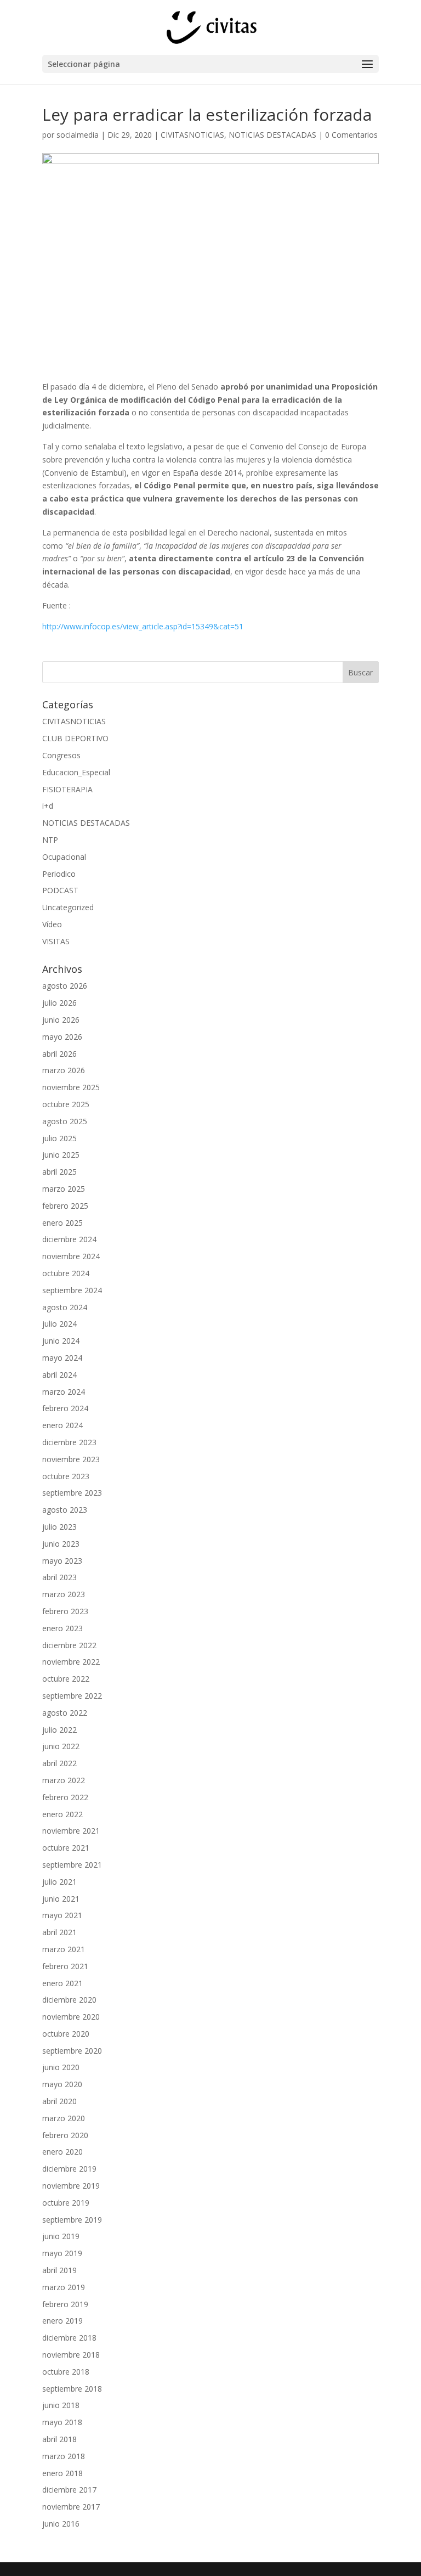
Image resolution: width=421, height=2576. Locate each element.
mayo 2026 (62, 1037)
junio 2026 (61, 1020)
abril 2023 (59, 1577)
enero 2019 (62, 2321)
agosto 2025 (65, 1121)
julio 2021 (59, 1882)
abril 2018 (59, 2439)
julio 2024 (59, 1324)
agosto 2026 (65, 986)
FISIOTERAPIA (67, 789)
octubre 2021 (66, 1848)
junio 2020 (61, 2067)
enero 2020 (62, 2152)
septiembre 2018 (72, 2389)
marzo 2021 (64, 1949)
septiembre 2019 (72, 2220)
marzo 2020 (64, 2118)
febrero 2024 (65, 1408)
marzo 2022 (64, 1780)
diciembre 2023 (69, 1442)
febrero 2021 (65, 1966)
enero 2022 (62, 1814)
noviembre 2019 (71, 2186)
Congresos (61, 755)
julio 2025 (59, 1138)
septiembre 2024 (72, 1290)
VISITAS (56, 941)
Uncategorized (68, 907)
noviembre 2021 (71, 1831)
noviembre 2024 (71, 1256)
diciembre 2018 (69, 2338)
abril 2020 (59, 2101)
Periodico (59, 874)
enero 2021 (62, 1983)
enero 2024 (62, 1425)
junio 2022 (61, 1746)
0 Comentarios (351, 135)
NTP (50, 840)
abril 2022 (59, 1763)
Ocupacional (64, 857)
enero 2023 (62, 1628)
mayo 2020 (62, 2084)
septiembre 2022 (72, 1696)
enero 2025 (62, 1223)
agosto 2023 (65, 1510)
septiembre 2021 (72, 1865)
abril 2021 (59, 1932)
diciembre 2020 (69, 2000)
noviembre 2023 (71, 1459)
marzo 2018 (64, 2456)
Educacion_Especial (76, 772)
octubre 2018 (66, 2372)
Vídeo (52, 924)
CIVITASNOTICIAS (192, 135)
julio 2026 (59, 1003)
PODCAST (60, 890)
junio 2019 (61, 2236)
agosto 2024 (65, 1307)
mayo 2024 (62, 1358)
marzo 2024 (64, 1392)
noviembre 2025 (71, 1087)
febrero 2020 (65, 2135)
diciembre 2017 (69, 2490)
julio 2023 (59, 1527)
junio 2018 (61, 2405)
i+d (48, 806)
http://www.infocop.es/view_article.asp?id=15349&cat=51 (143, 626)
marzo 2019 (64, 2287)
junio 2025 (61, 1155)
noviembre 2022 (71, 1662)
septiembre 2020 (72, 2051)
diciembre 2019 (69, 2169)
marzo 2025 (64, 1189)
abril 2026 (59, 1054)
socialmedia (78, 135)
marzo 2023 (64, 1594)
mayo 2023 (62, 1561)
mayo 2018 (62, 2422)
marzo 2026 (64, 1070)
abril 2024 (59, 1375)
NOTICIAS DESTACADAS (272, 135)
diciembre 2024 (69, 1239)
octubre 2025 (66, 1104)
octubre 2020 (66, 2034)
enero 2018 (62, 2473)
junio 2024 (61, 1341)
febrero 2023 (65, 1611)
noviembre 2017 (71, 2507)
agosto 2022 (65, 1713)
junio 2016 (61, 2524)
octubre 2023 (66, 1476)
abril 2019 (59, 2270)
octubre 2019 (66, 2203)
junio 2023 (61, 1544)
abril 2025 (59, 1172)
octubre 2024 (66, 1273)
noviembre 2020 (71, 2017)
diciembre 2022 (69, 1645)
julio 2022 (59, 1730)
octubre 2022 (66, 1679)
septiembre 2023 (72, 1493)
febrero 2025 (65, 1206)
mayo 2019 (62, 2253)
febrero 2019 (65, 2304)
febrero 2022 (65, 1797)
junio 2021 (61, 1899)
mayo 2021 (62, 1915)
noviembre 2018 (71, 2355)
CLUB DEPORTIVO (75, 738)
